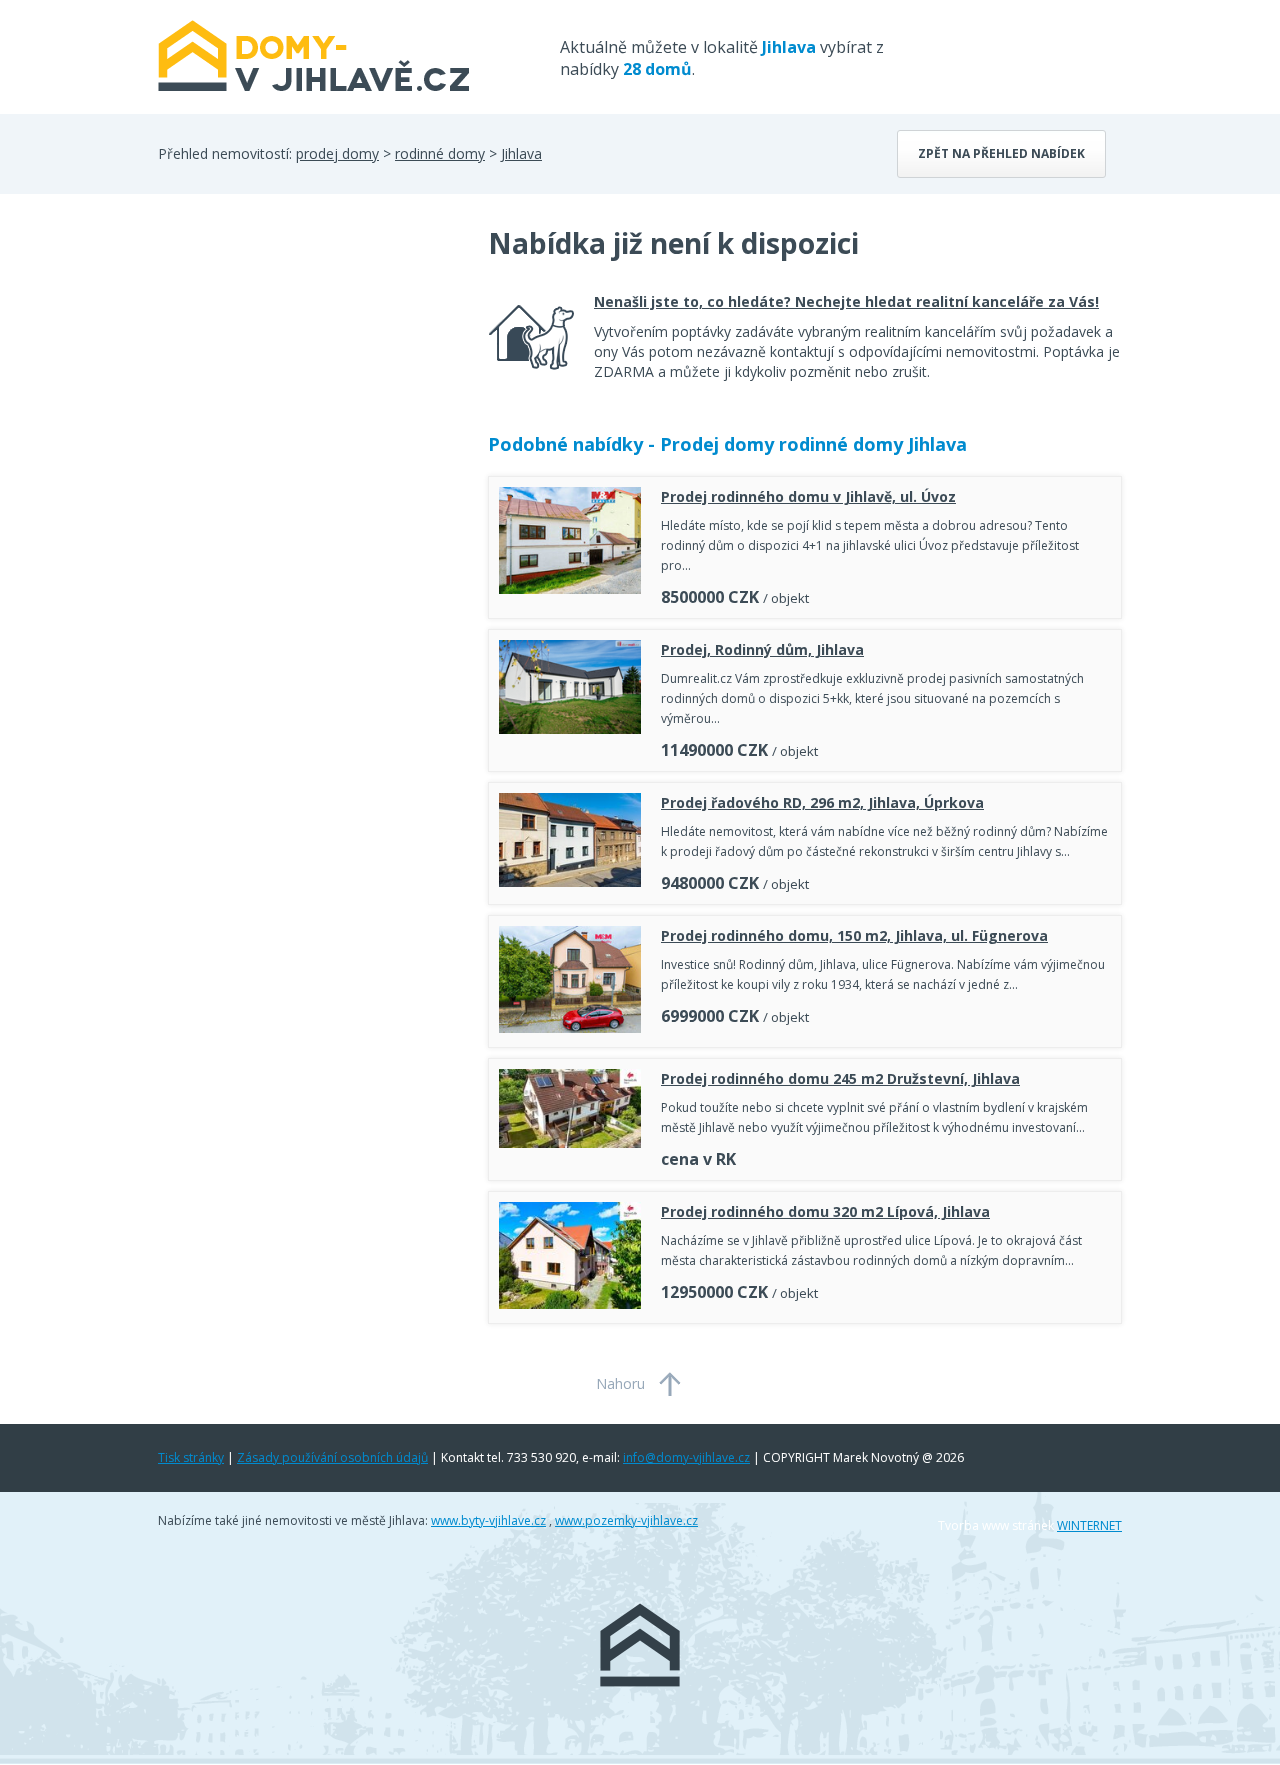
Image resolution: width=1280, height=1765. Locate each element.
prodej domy (337, 153)
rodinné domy (440, 153)
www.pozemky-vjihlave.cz (626, 1520)
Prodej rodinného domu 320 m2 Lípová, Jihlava (825, 1211)
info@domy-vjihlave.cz (686, 1457)
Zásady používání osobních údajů (332, 1457)
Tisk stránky (191, 1457)
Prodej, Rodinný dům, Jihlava (762, 649)
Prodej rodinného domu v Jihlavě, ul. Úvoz (808, 496)
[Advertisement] (308, 384)
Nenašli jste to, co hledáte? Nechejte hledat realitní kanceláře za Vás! (846, 301)
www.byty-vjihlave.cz (488, 1520)
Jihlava (521, 153)
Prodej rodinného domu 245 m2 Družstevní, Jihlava (840, 1078)
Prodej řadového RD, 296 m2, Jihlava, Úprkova (822, 802)
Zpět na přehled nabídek (1001, 153)
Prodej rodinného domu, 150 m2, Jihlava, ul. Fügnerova (854, 935)
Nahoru (620, 1383)
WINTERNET (1089, 1525)
